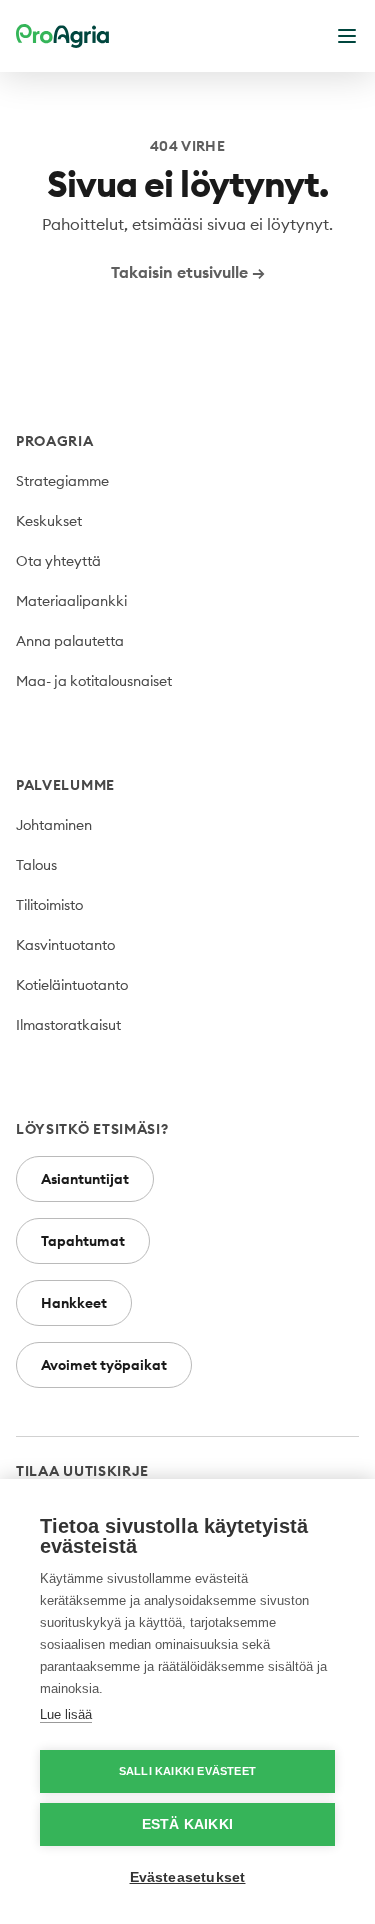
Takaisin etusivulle (188, 272)
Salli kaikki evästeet (187, 1771)
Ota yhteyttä (58, 561)
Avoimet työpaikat (104, 1365)
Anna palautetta (70, 641)
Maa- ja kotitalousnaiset (94, 681)
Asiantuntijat (85, 1179)
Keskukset (49, 521)
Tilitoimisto (49, 905)
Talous (36, 865)
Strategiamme (62, 481)
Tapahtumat (83, 1241)
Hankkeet (74, 1303)
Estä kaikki (187, 1824)
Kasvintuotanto (65, 945)
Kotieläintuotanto (72, 985)
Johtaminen (54, 825)
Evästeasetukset (188, 1877)
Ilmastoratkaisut (68, 1025)
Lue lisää (66, 1714)
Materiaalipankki (71, 601)
